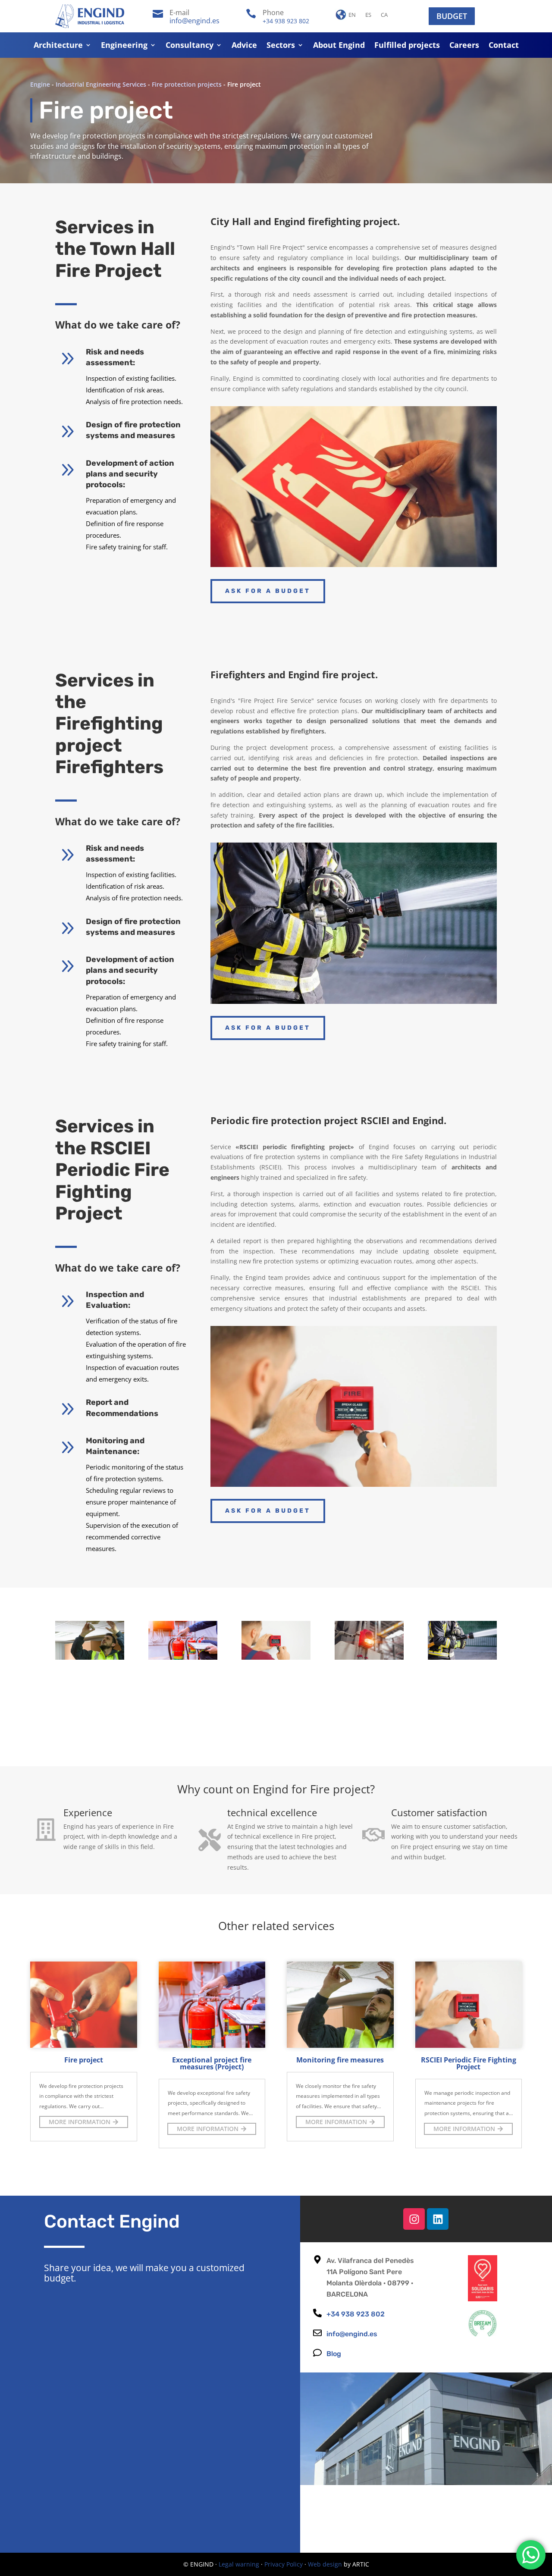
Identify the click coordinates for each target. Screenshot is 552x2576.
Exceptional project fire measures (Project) (212, 2063)
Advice (244, 46)
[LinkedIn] (438, 2219)
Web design (325, 2564)
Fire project (84, 2060)
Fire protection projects (187, 84)
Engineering (124, 46)
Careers (464, 46)
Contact (504, 46)
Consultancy (190, 46)
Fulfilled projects (407, 46)
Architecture (58, 46)
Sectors (281, 46)
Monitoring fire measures (340, 2060)
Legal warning (239, 2564)
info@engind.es (194, 21)
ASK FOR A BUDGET (268, 591)
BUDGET (452, 16)
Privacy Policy (284, 2564)
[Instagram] (414, 2219)
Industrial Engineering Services (101, 84)
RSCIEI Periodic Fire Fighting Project (469, 2063)
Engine (40, 84)
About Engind (339, 46)
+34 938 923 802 (286, 21)
